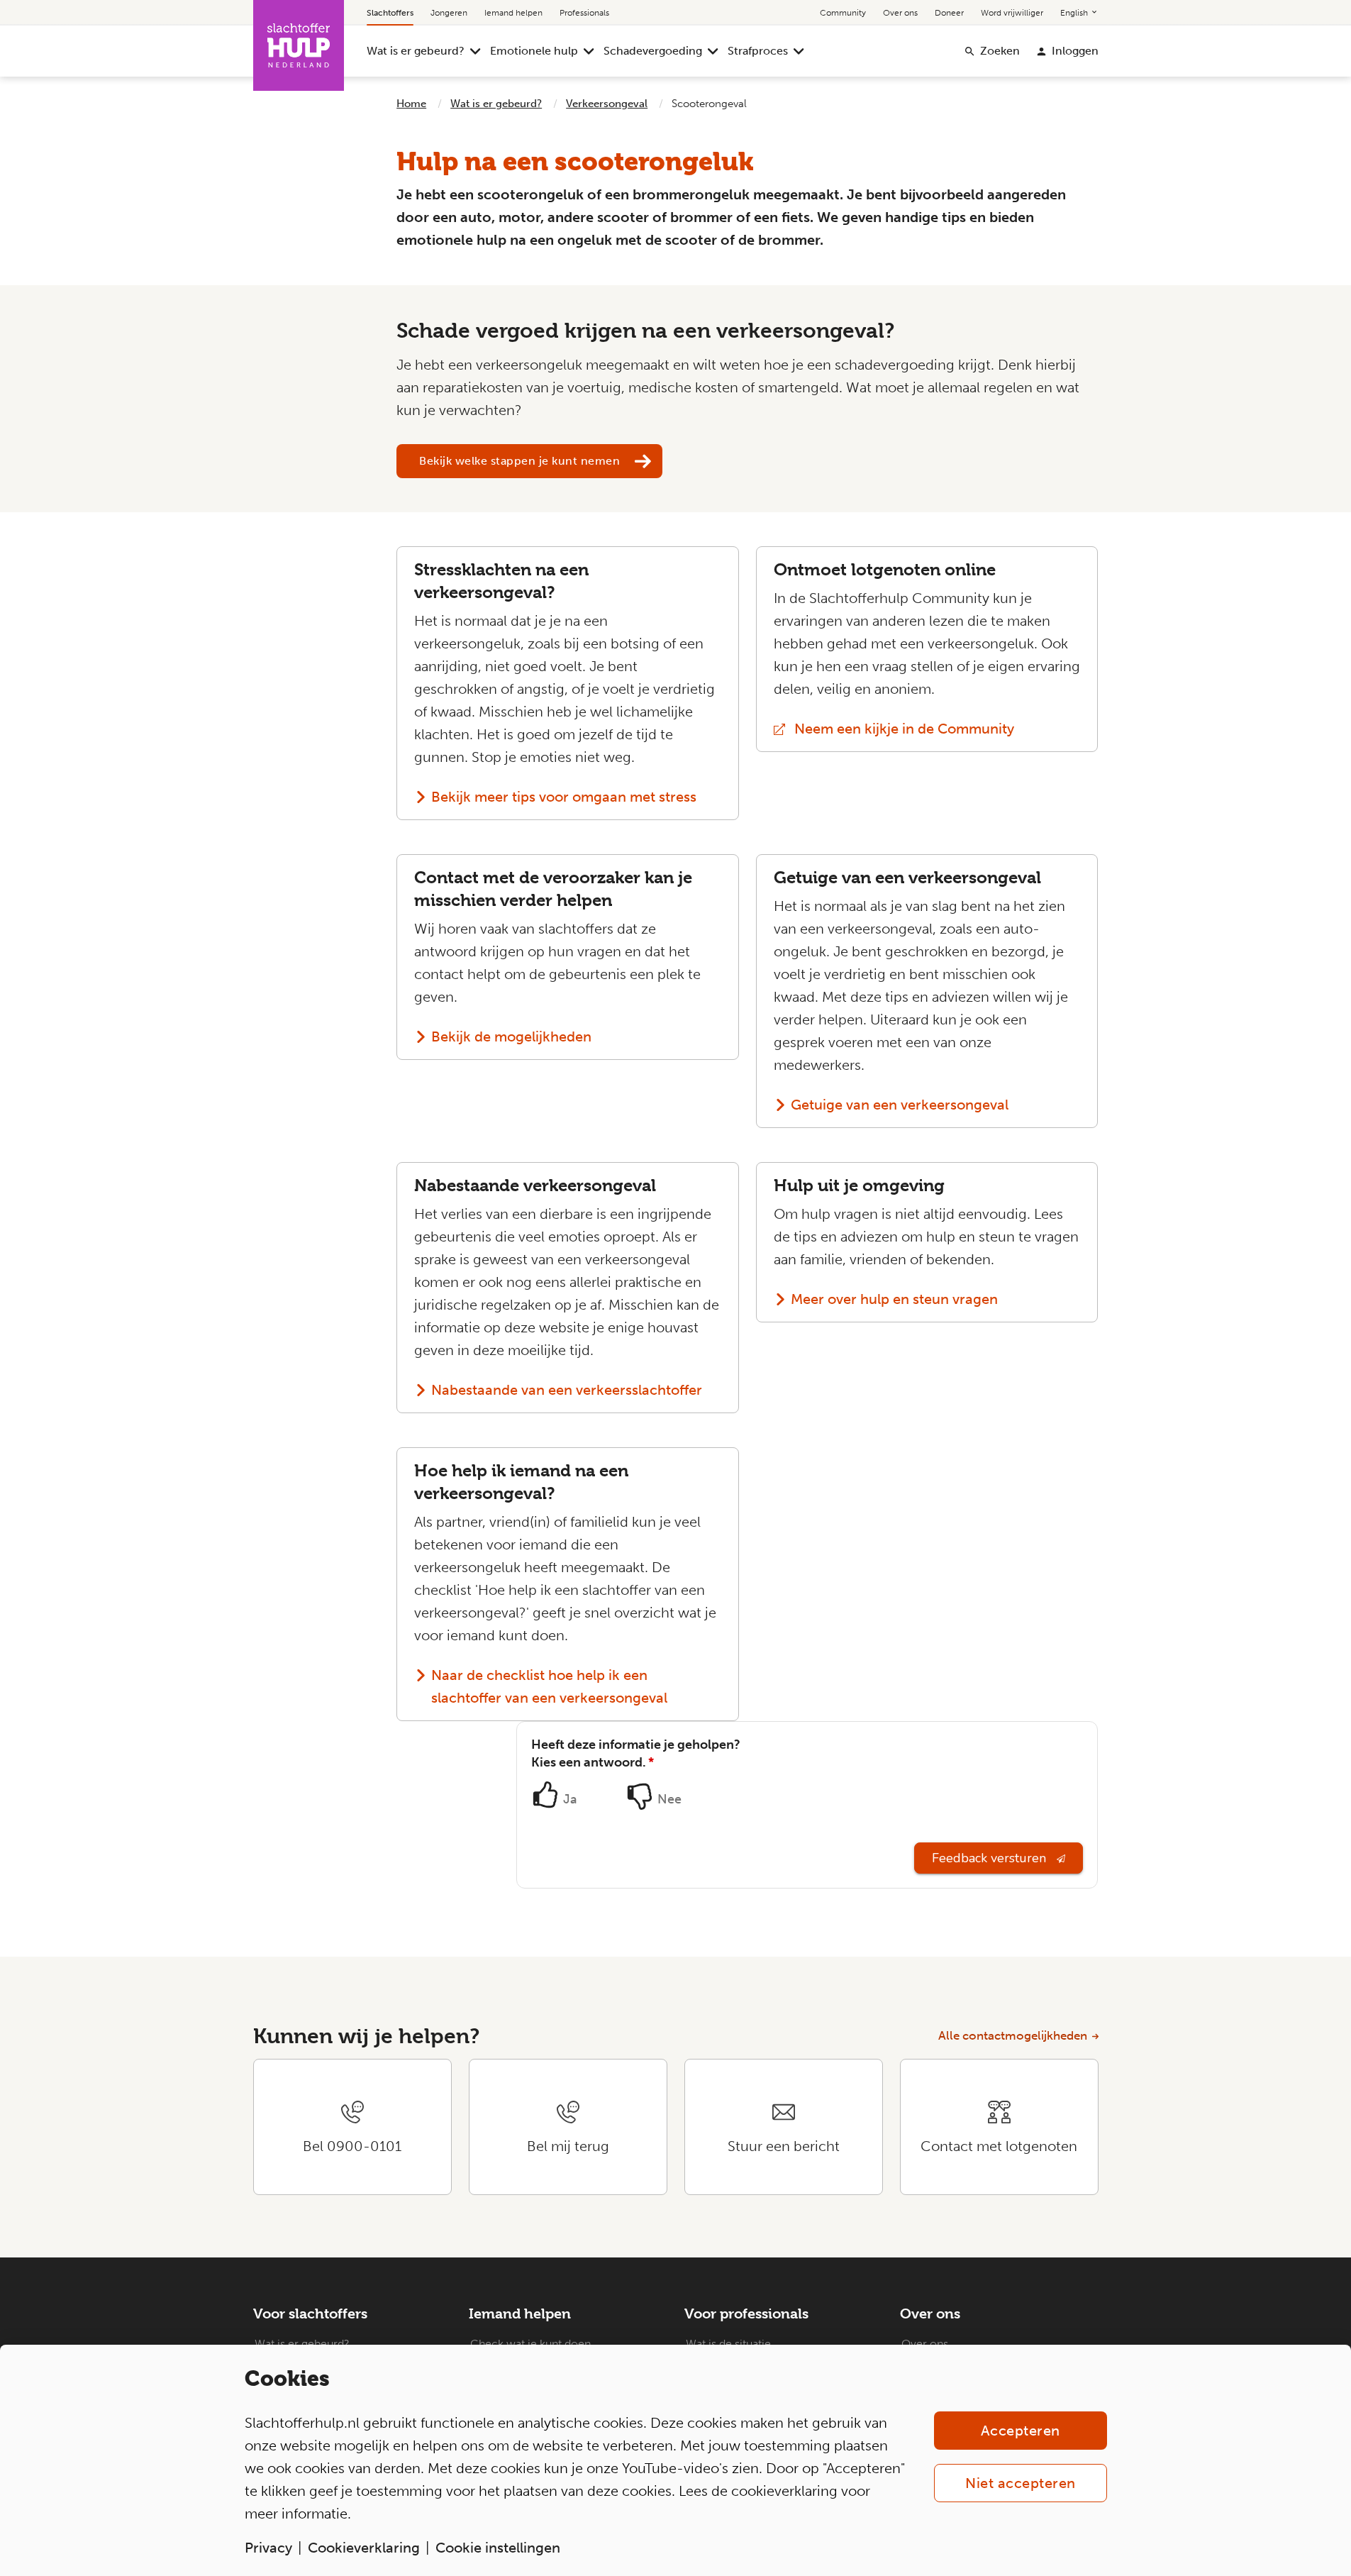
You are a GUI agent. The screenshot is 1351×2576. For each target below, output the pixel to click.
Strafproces (758, 51)
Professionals (584, 13)
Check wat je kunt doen (530, 2344)
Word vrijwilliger (1012, 13)
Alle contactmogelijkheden (1013, 2035)
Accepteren (1021, 2431)
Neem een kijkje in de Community (928, 729)
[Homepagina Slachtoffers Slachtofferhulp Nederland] (299, 45)
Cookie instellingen (498, 2548)
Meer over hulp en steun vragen (894, 1299)
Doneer (949, 13)
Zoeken (1000, 51)
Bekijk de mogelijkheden (511, 1037)
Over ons (900, 13)
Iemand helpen (513, 13)
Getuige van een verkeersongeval (900, 1105)
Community (843, 13)
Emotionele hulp (534, 51)
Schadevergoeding (653, 51)
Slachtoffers (390, 13)
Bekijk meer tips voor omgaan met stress (564, 797)
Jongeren (449, 13)
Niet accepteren (1021, 2483)
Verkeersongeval (607, 104)
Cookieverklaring (364, 2548)
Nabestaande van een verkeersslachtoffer (567, 1390)
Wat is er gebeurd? (416, 51)
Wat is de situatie (728, 2344)
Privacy (268, 2548)
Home (411, 104)
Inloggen (1075, 51)
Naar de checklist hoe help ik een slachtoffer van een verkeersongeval (549, 1686)
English (1075, 13)
